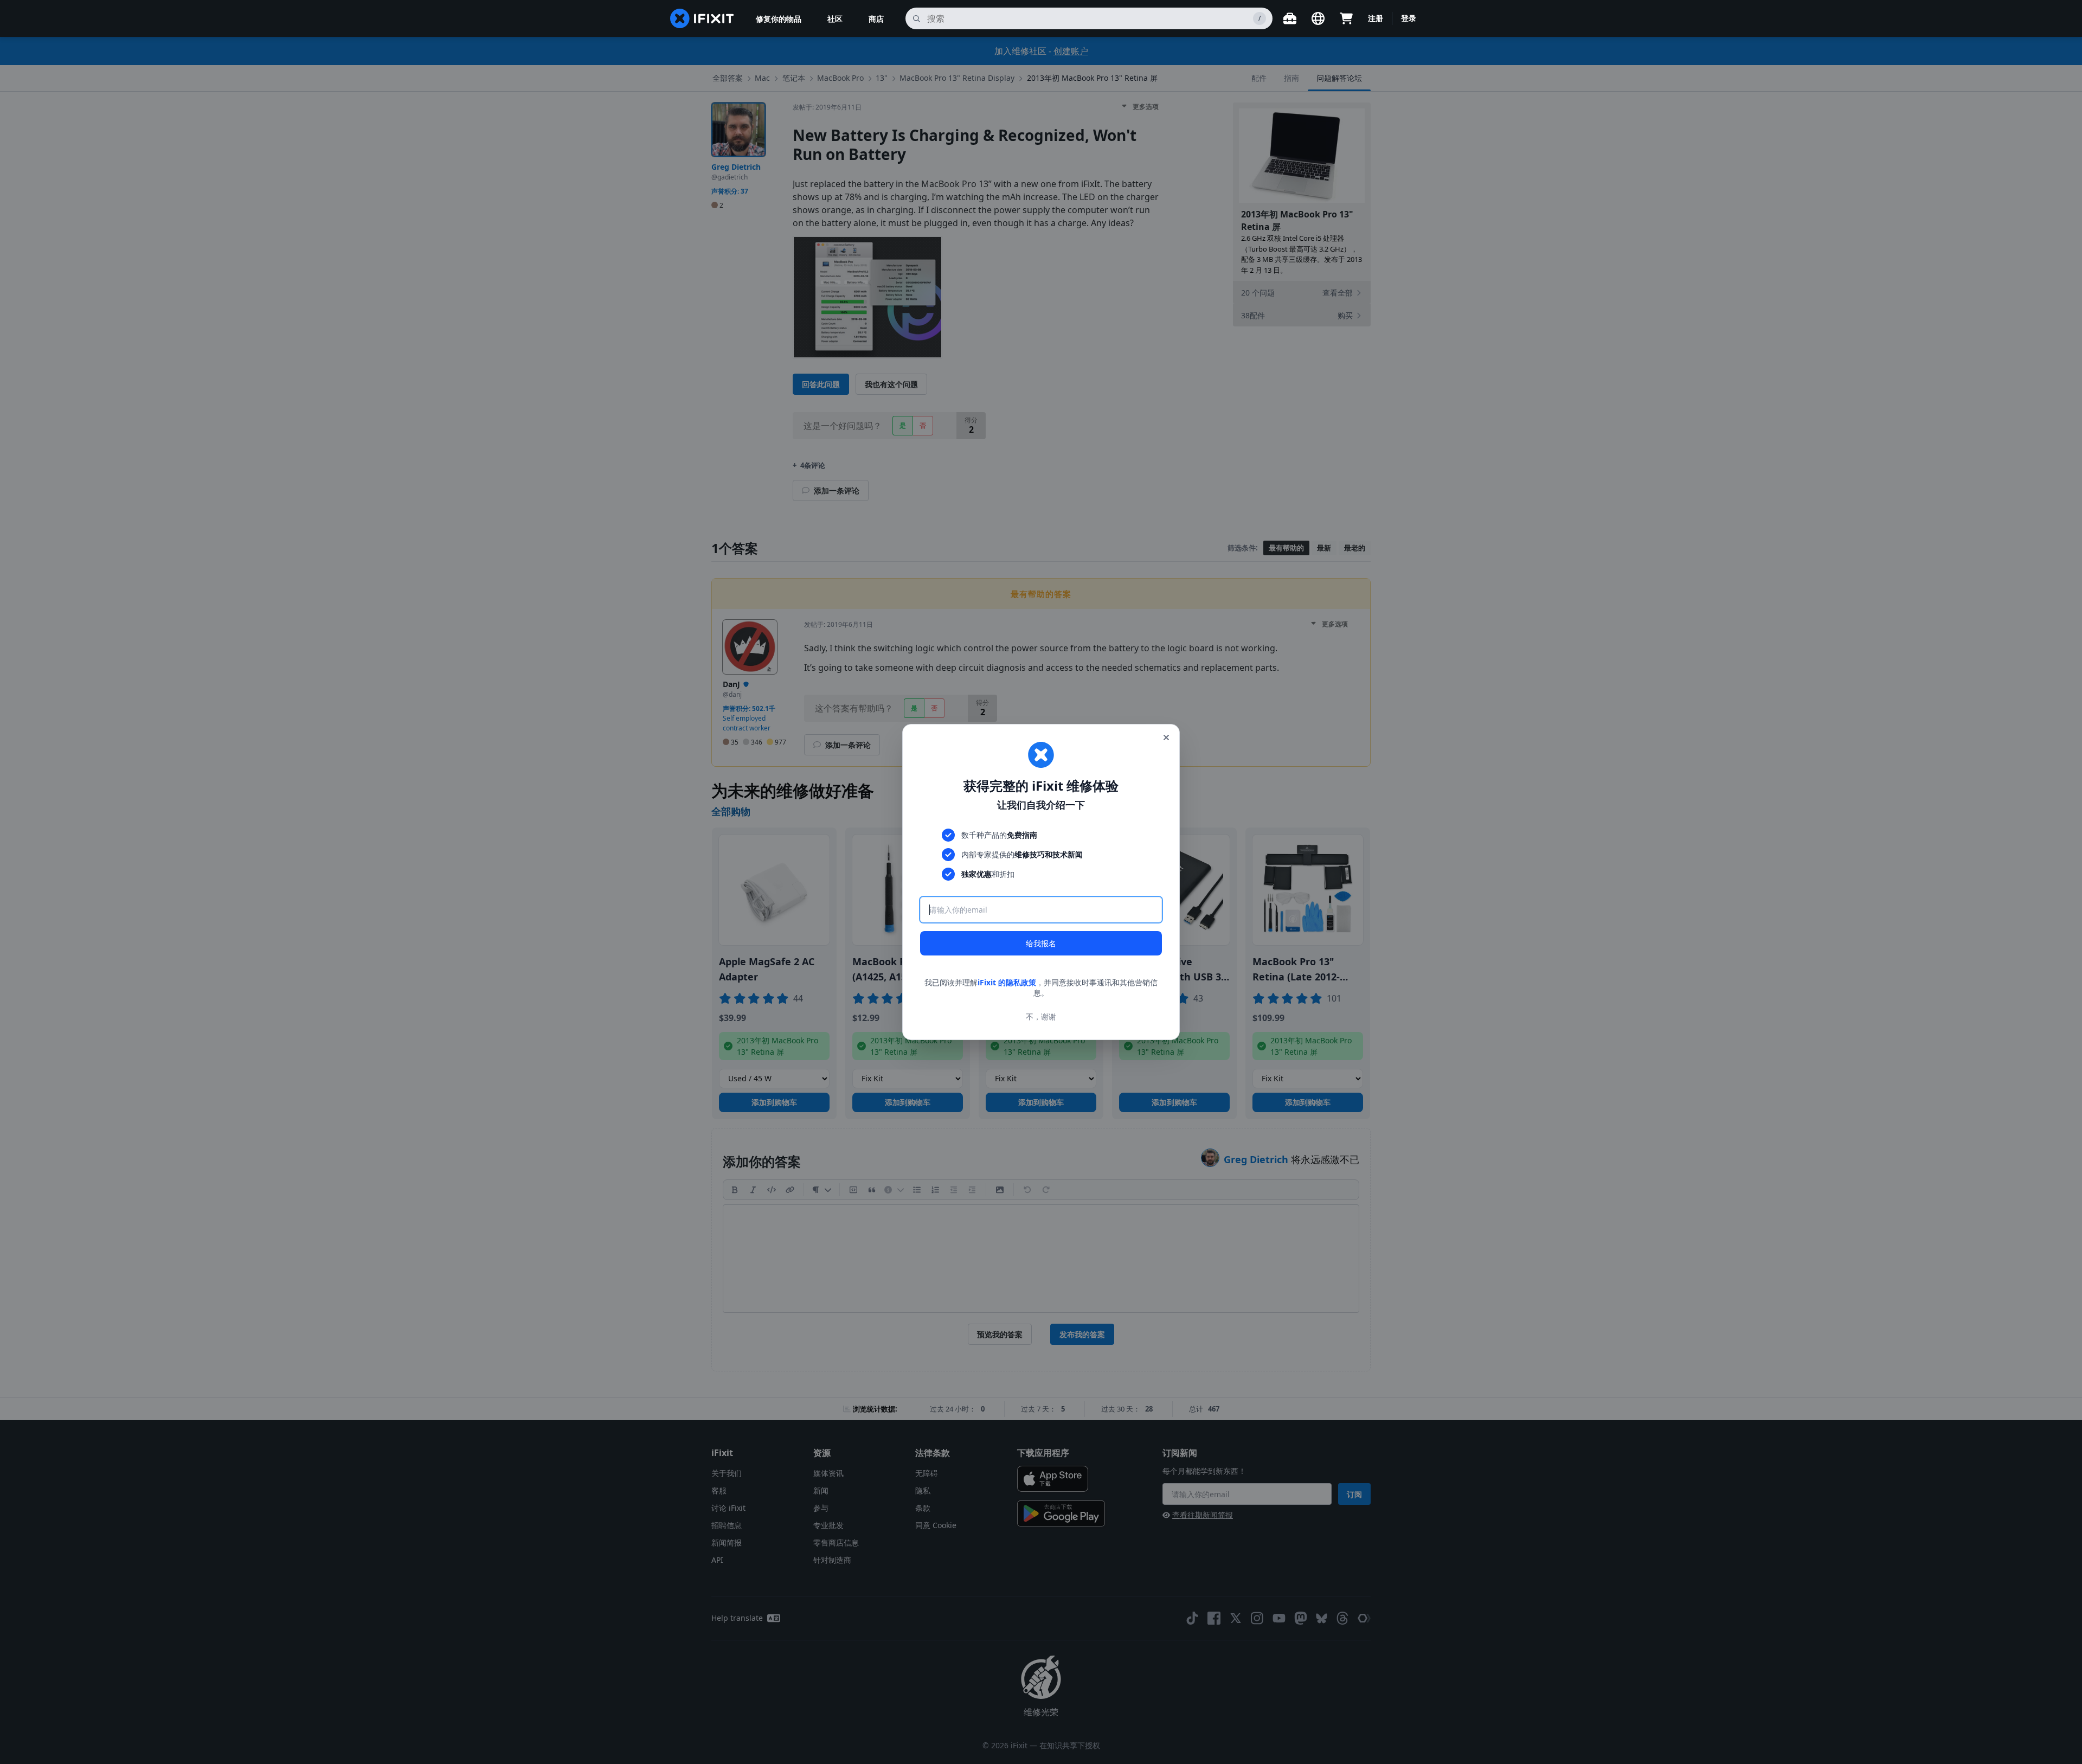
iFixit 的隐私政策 (1007, 982)
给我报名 (1041, 943)
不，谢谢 (1041, 1016)
